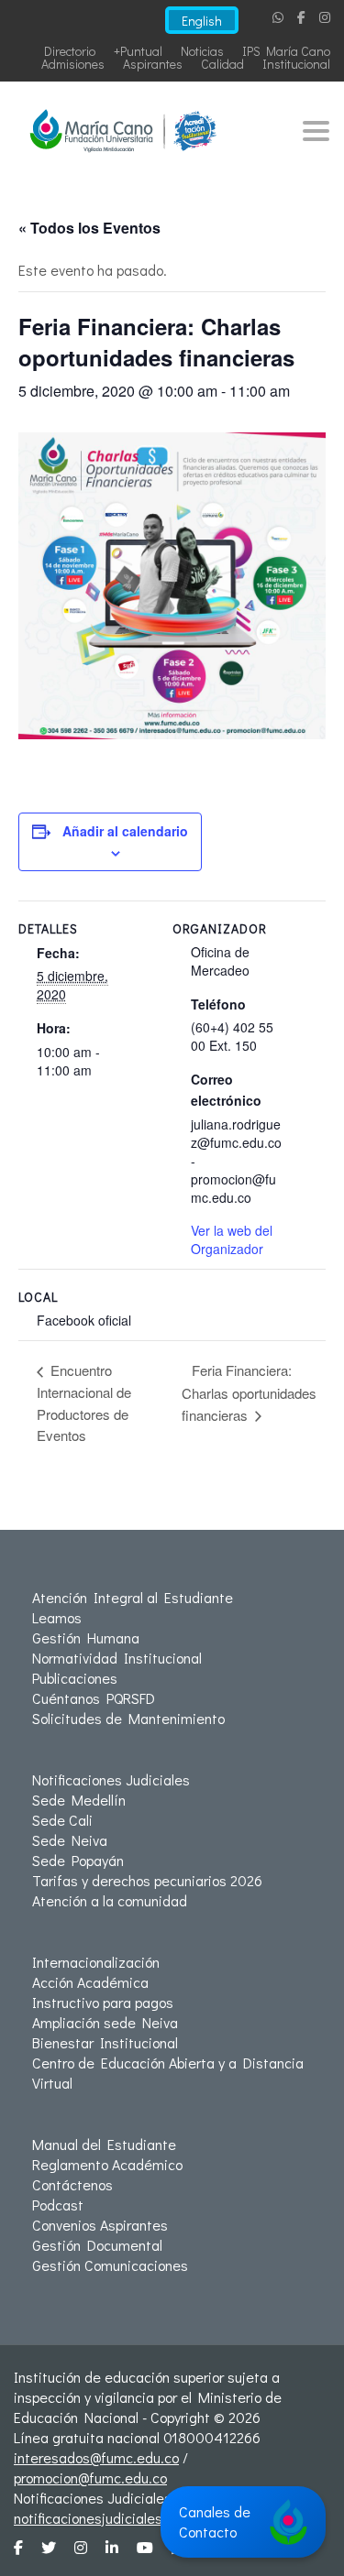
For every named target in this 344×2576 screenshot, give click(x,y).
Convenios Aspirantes (100, 2225)
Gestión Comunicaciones (110, 2265)
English (202, 21)
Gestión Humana (86, 1637)
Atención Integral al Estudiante (133, 1597)
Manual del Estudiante (104, 2144)
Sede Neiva (70, 1840)
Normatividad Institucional (117, 1658)
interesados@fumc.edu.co (96, 2457)
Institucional (296, 64)
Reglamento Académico (107, 2164)
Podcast (58, 2205)
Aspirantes (153, 64)
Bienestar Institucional (105, 2042)
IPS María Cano (286, 51)
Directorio (70, 51)
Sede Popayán (78, 1860)
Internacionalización (96, 1962)
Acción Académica (90, 1982)
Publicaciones (75, 1678)
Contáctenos (72, 2184)
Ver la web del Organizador (232, 1239)
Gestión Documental (97, 2245)
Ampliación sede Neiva (105, 2022)
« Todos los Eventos (89, 228)
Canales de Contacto (215, 2521)
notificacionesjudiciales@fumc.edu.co (133, 2518)
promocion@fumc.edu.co (90, 2478)
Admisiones (73, 64)
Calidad (222, 64)
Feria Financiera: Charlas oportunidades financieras (249, 1392)
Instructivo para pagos (103, 2002)
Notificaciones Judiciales (111, 1779)
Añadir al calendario (125, 831)
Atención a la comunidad (110, 1900)
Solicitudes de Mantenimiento (128, 1718)
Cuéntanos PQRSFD (94, 1698)
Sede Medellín (79, 1800)
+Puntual (138, 51)
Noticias (202, 51)
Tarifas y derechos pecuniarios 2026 (147, 1880)
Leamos (57, 1617)
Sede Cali (62, 1820)
